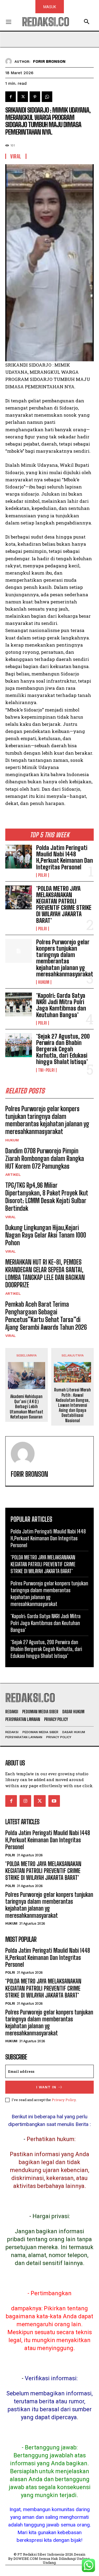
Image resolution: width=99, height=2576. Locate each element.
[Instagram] (25, 1801)
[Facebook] (11, 97)
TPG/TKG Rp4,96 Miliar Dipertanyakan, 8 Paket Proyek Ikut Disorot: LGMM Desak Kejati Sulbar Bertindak (47, 1197)
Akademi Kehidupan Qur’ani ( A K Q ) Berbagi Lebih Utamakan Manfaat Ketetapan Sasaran (27, 1407)
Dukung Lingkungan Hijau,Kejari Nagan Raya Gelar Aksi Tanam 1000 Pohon (46, 1235)
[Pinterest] (35, 97)
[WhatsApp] (47, 97)
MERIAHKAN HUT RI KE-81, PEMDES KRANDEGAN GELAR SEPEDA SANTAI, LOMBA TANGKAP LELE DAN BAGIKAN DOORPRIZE (45, 1273)
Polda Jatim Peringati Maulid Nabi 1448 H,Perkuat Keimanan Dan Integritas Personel (65, 857)
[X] (23, 97)
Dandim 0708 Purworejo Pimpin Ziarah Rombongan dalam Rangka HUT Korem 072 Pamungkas (45, 1158)
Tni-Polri (46, 1070)
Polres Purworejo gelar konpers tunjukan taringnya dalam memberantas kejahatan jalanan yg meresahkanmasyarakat (65, 958)
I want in (46, 2087)
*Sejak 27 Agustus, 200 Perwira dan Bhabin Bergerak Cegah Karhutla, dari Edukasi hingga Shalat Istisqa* (63, 1049)
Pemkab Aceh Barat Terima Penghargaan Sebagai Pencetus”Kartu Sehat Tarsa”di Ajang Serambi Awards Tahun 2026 (46, 1316)
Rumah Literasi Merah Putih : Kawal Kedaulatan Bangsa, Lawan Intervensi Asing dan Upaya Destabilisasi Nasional (72, 1405)
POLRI (43, 875)
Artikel (13, 1174)
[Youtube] (54, 1801)
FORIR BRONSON (49, 61)
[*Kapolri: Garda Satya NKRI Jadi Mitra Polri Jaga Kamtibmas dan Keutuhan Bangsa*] (19, 1004)
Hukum (44, 982)
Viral (11, 1217)
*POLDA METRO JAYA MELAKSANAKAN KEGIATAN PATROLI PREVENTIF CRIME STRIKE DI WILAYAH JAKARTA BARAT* (64, 905)
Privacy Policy (64, 2100)
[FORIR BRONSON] (10, 61)
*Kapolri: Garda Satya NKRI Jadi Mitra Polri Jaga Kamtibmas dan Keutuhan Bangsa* (61, 1005)
